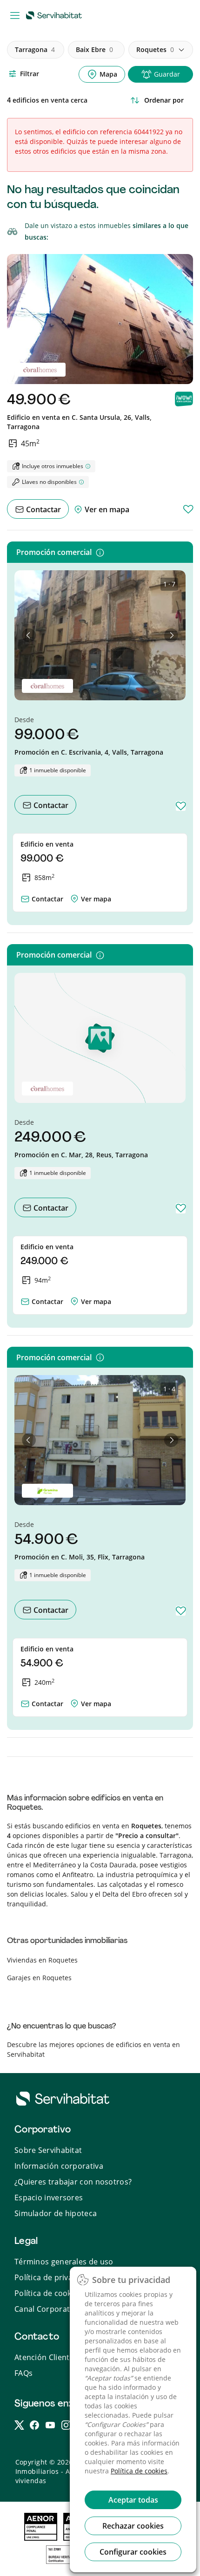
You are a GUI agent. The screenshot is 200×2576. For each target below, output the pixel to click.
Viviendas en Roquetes (42, 1960)
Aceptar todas (133, 2500)
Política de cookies (139, 2471)
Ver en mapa (106, 509)
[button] (29, 635)
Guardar (167, 74)
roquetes (155, 49)
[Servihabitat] (56, 15)
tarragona (35, 49)
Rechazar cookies (133, 2526)
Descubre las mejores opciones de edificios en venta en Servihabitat (93, 2049)
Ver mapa (96, 899)
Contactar (43, 509)
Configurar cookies (133, 2552)
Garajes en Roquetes (39, 1978)
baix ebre (94, 49)
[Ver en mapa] (74, 897)
